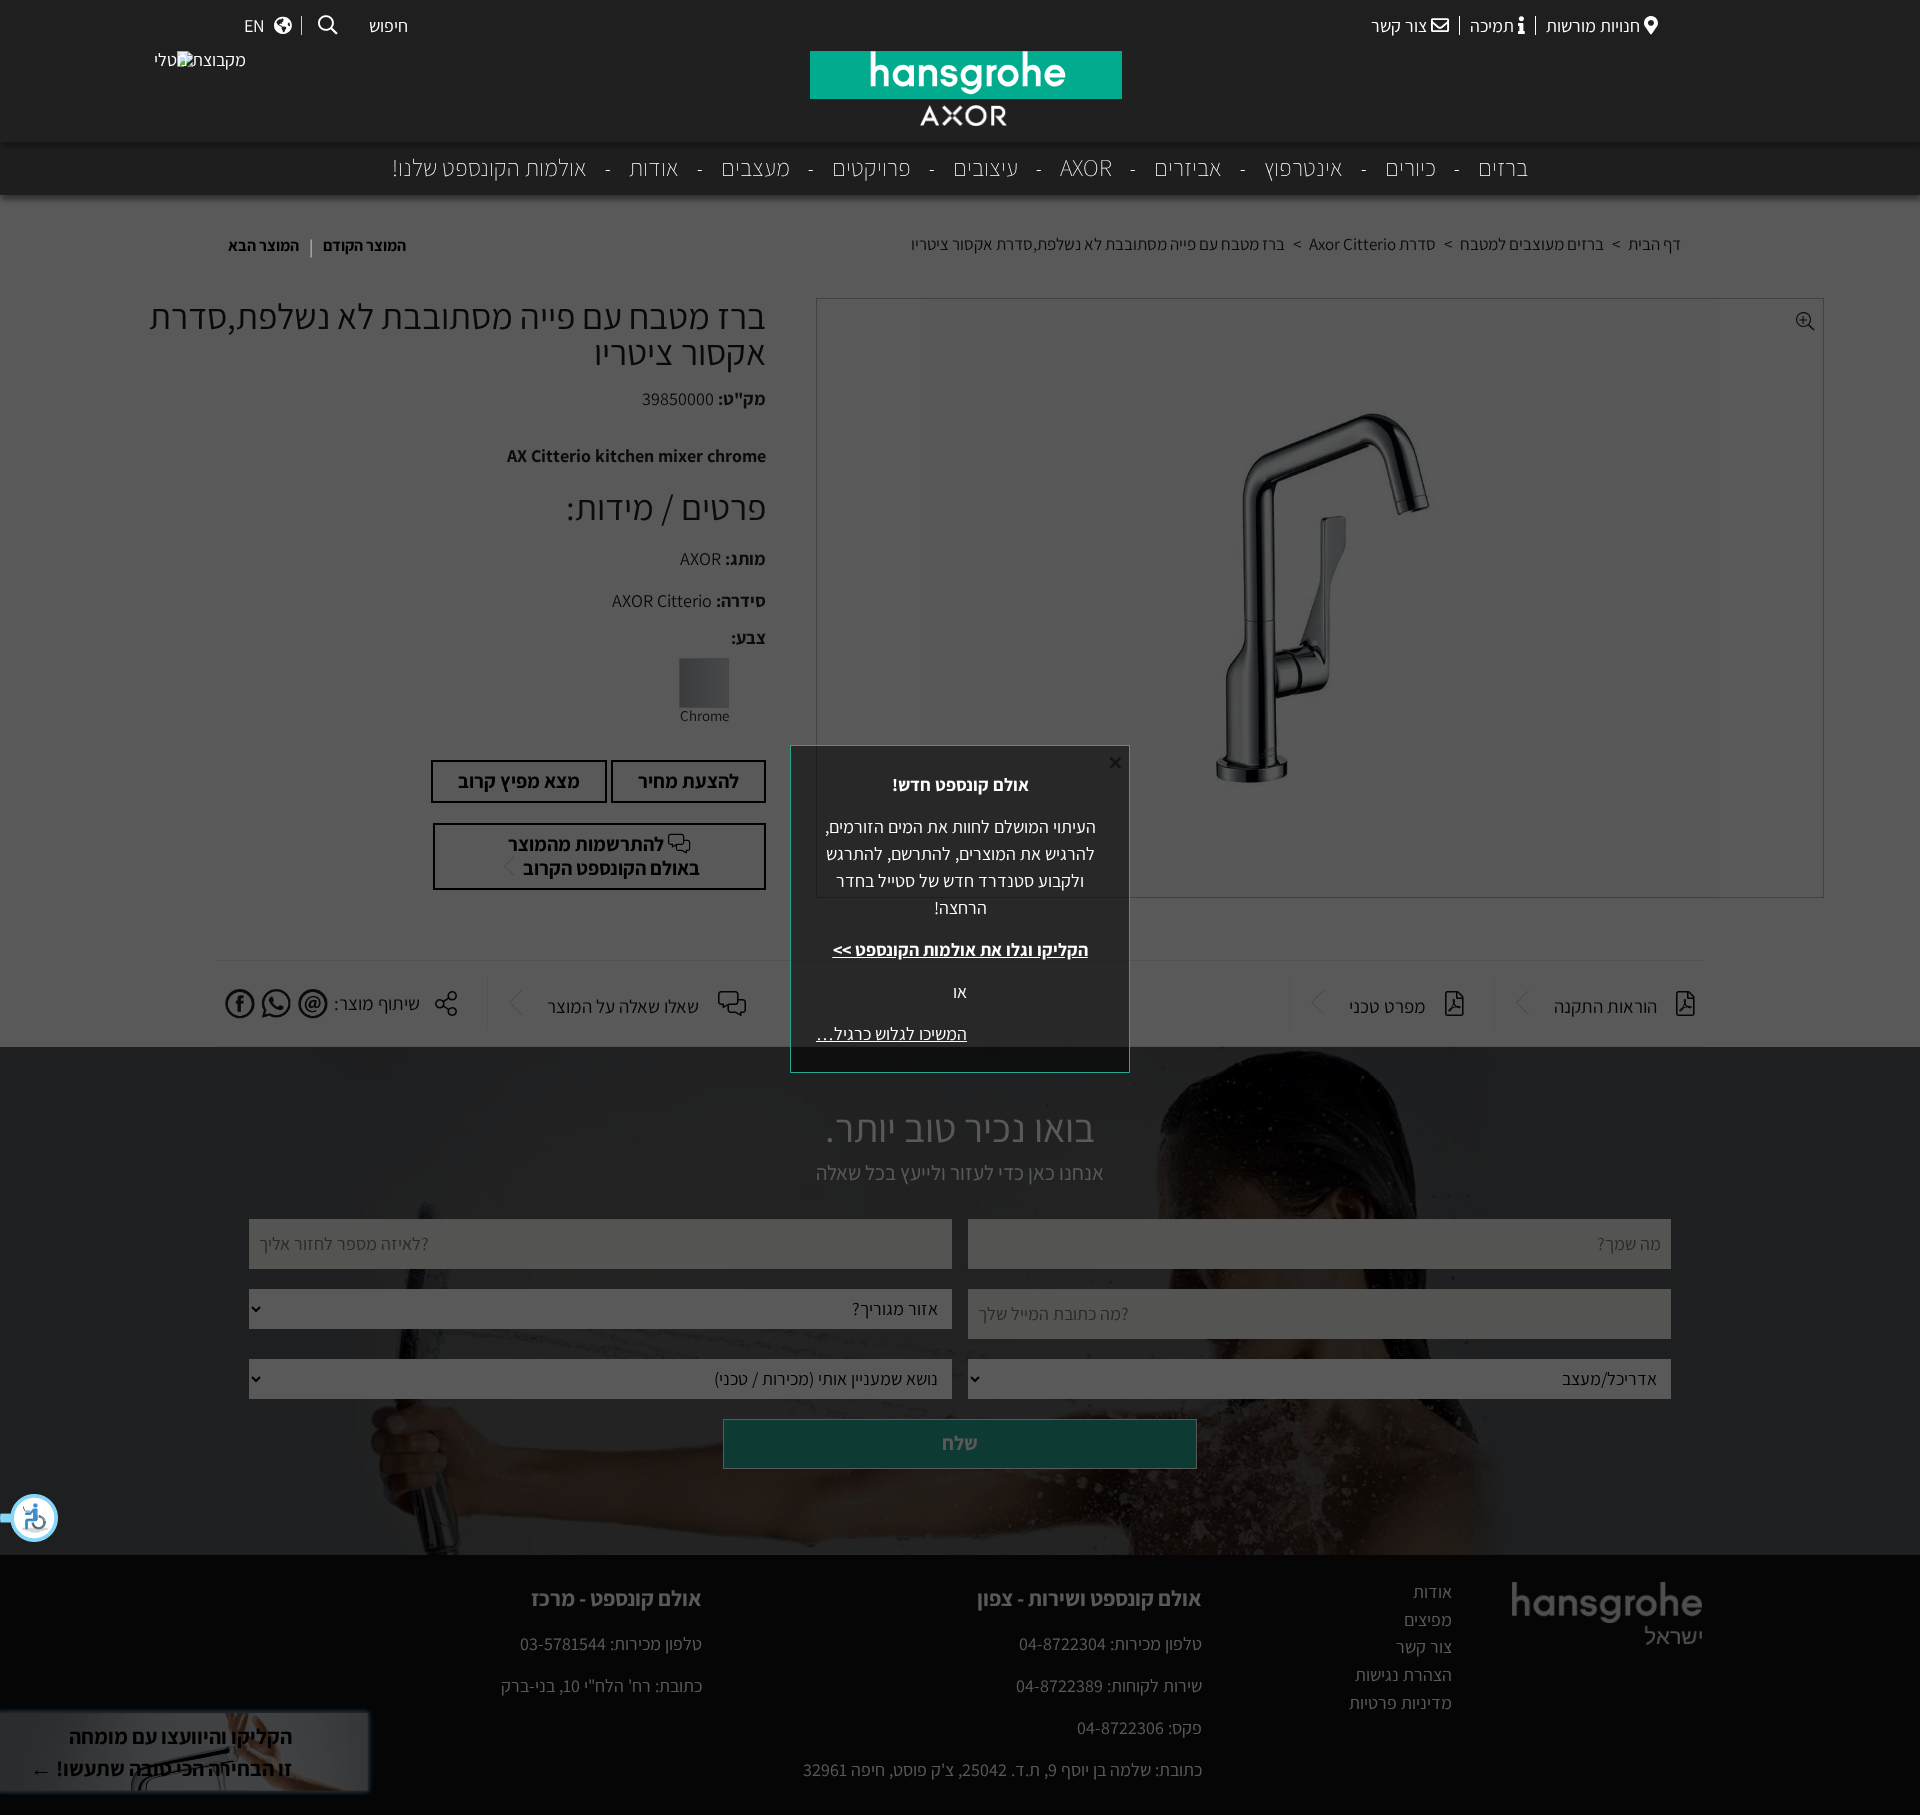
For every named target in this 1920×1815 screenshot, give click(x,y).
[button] (30, 1518)
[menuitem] (1482, 168)
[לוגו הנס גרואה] (966, 75)
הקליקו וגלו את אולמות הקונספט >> (960, 949)
